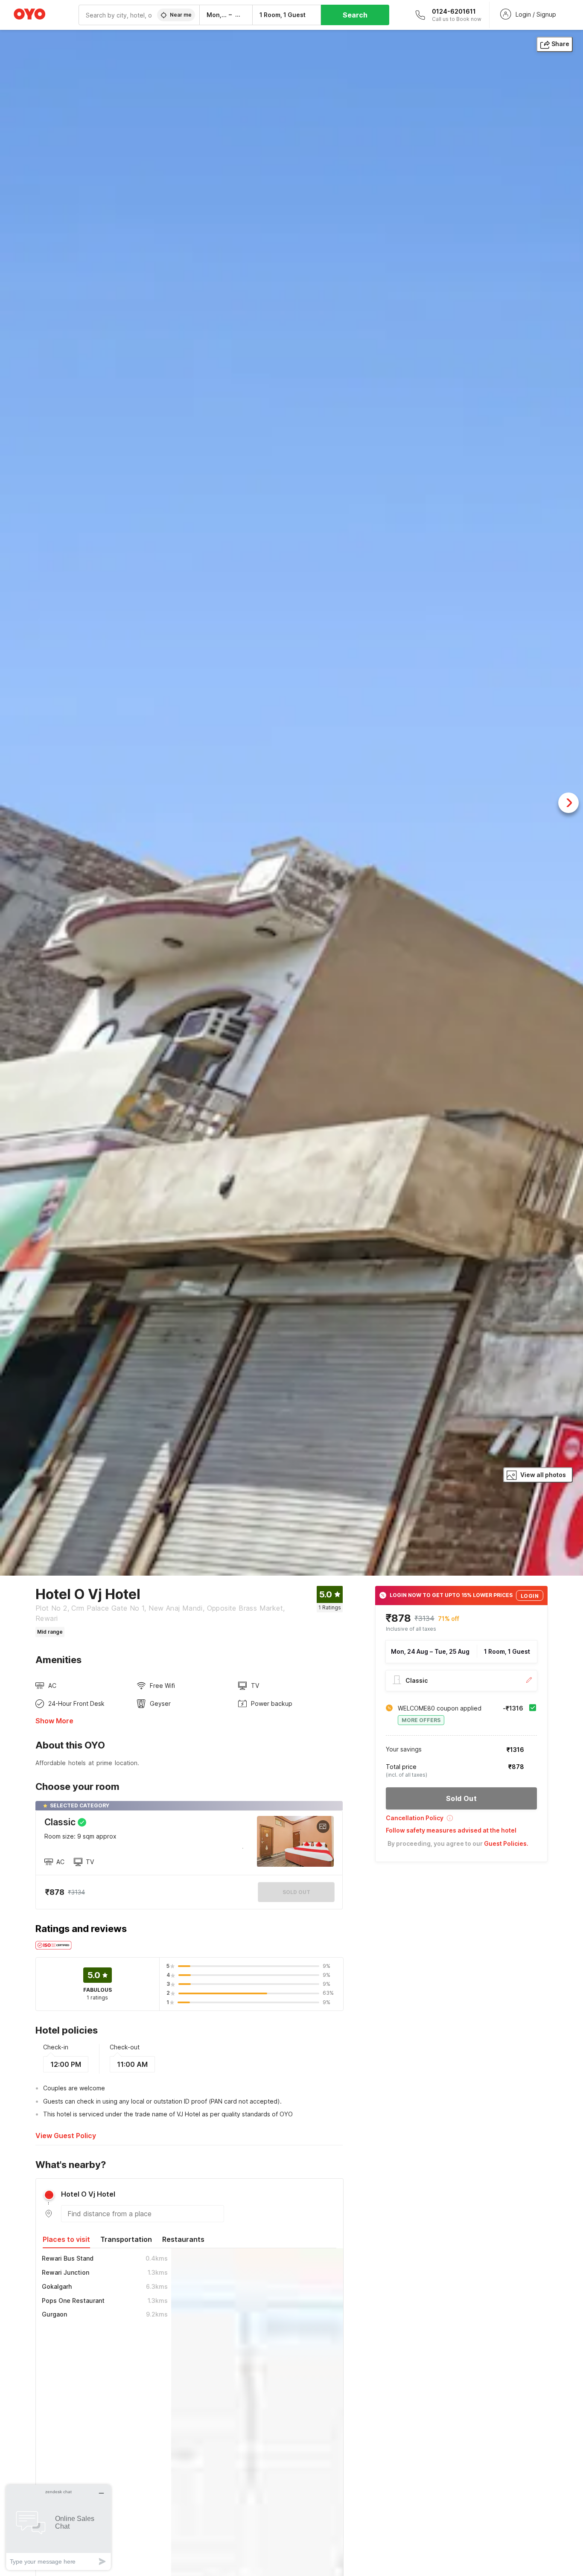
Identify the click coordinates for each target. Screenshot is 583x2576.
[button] (461, 1821)
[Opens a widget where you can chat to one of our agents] (58, 2527)
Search (355, 15)
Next (568, 803)
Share (560, 44)
